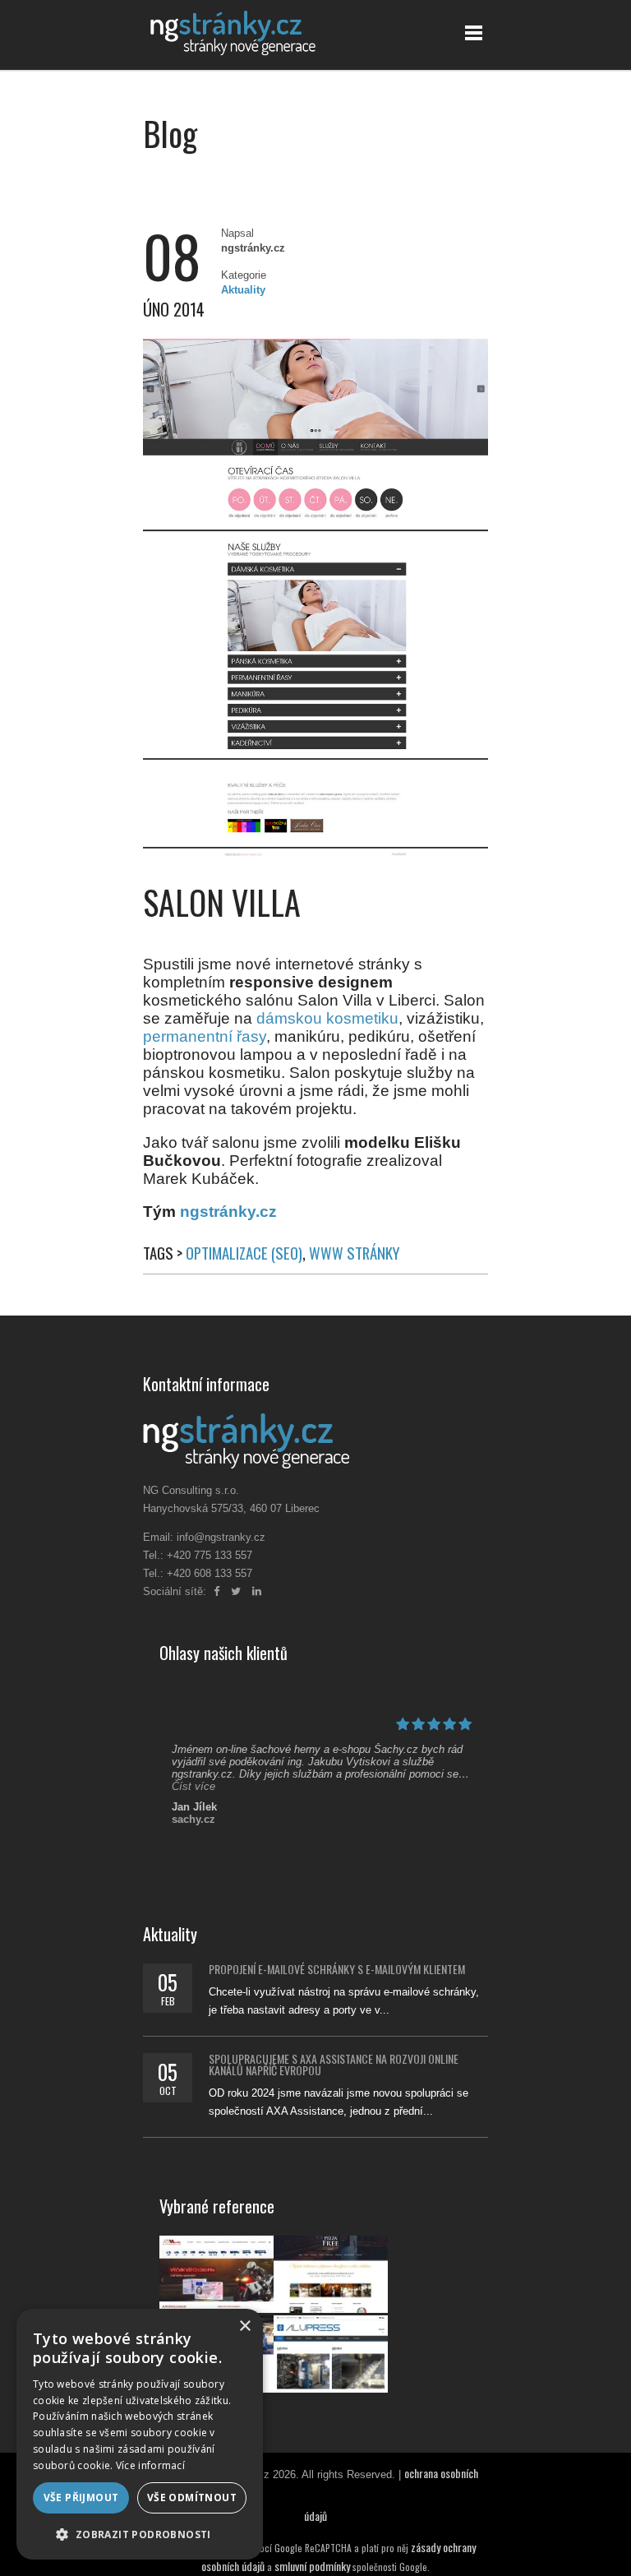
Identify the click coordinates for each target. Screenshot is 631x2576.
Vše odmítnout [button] (192, 2497)
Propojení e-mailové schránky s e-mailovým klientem (337, 1969)
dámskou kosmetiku (327, 1018)
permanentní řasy (205, 1036)
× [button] (244, 2326)
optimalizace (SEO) (244, 1253)
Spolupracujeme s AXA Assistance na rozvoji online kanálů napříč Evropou (334, 2064)
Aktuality (243, 290)
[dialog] (140, 2434)
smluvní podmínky (312, 2566)
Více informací (150, 2465)
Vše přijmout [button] (81, 2497)
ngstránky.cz (228, 1212)
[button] (140, 2534)
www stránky (354, 1253)
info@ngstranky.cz (221, 1537)
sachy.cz (193, 1819)
